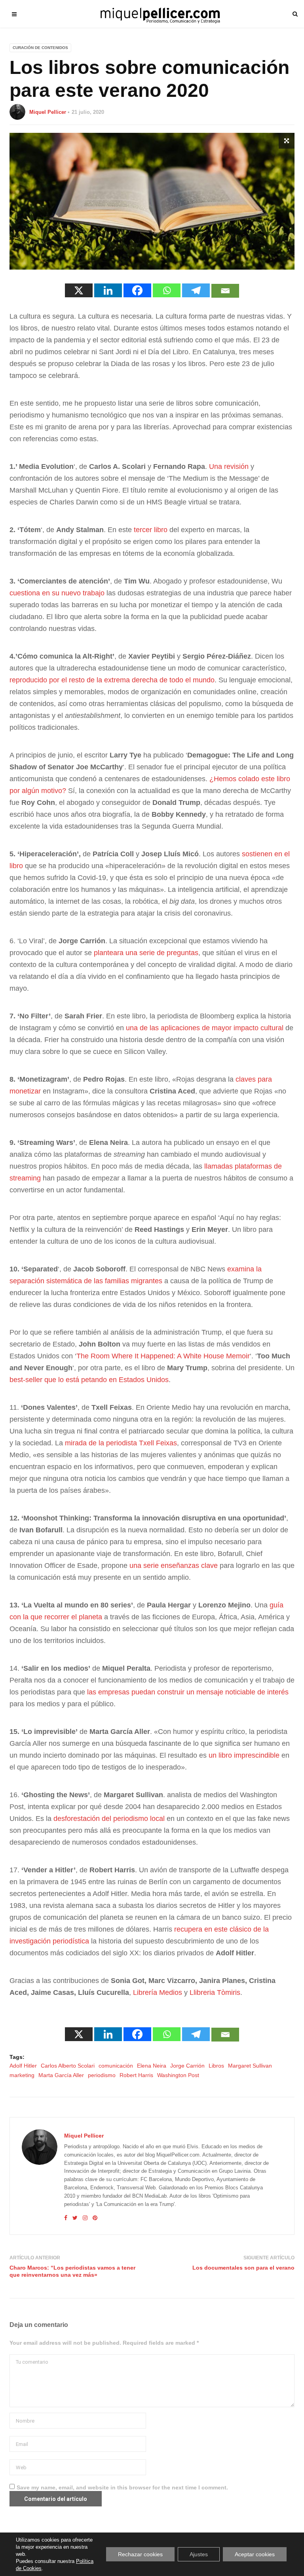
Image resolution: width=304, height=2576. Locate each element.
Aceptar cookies (255, 2554)
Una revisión (229, 466)
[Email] (225, 291)
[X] (79, 290)
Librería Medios (158, 1992)
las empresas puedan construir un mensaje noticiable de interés (188, 1692)
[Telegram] (196, 290)
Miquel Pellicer (48, 112)
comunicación (116, 2066)
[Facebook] (137, 290)
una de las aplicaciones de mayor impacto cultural (205, 1028)
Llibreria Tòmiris (215, 1992)
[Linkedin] (108, 290)
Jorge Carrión (187, 2066)
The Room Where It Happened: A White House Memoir (163, 1356)
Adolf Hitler (23, 2066)
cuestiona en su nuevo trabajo (57, 593)
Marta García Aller (61, 2075)
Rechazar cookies (140, 2554)
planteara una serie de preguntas (146, 953)
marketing (22, 2075)
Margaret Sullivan (250, 2066)
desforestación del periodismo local (109, 1819)
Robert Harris (136, 2075)
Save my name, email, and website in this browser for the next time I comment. (122, 2487)
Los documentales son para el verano (243, 2268)
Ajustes (199, 2554)
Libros (216, 2066)
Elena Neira (152, 2066)
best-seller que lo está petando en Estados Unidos (89, 1380)
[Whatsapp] (167, 290)
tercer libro (151, 530)
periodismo (102, 2075)
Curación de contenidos (40, 48)
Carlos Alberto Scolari (68, 2066)
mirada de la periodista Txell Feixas (121, 1443)
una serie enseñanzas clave (174, 1566)
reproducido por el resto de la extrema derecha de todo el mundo (112, 680)
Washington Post (178, 2075)
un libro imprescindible (244, 1755)
